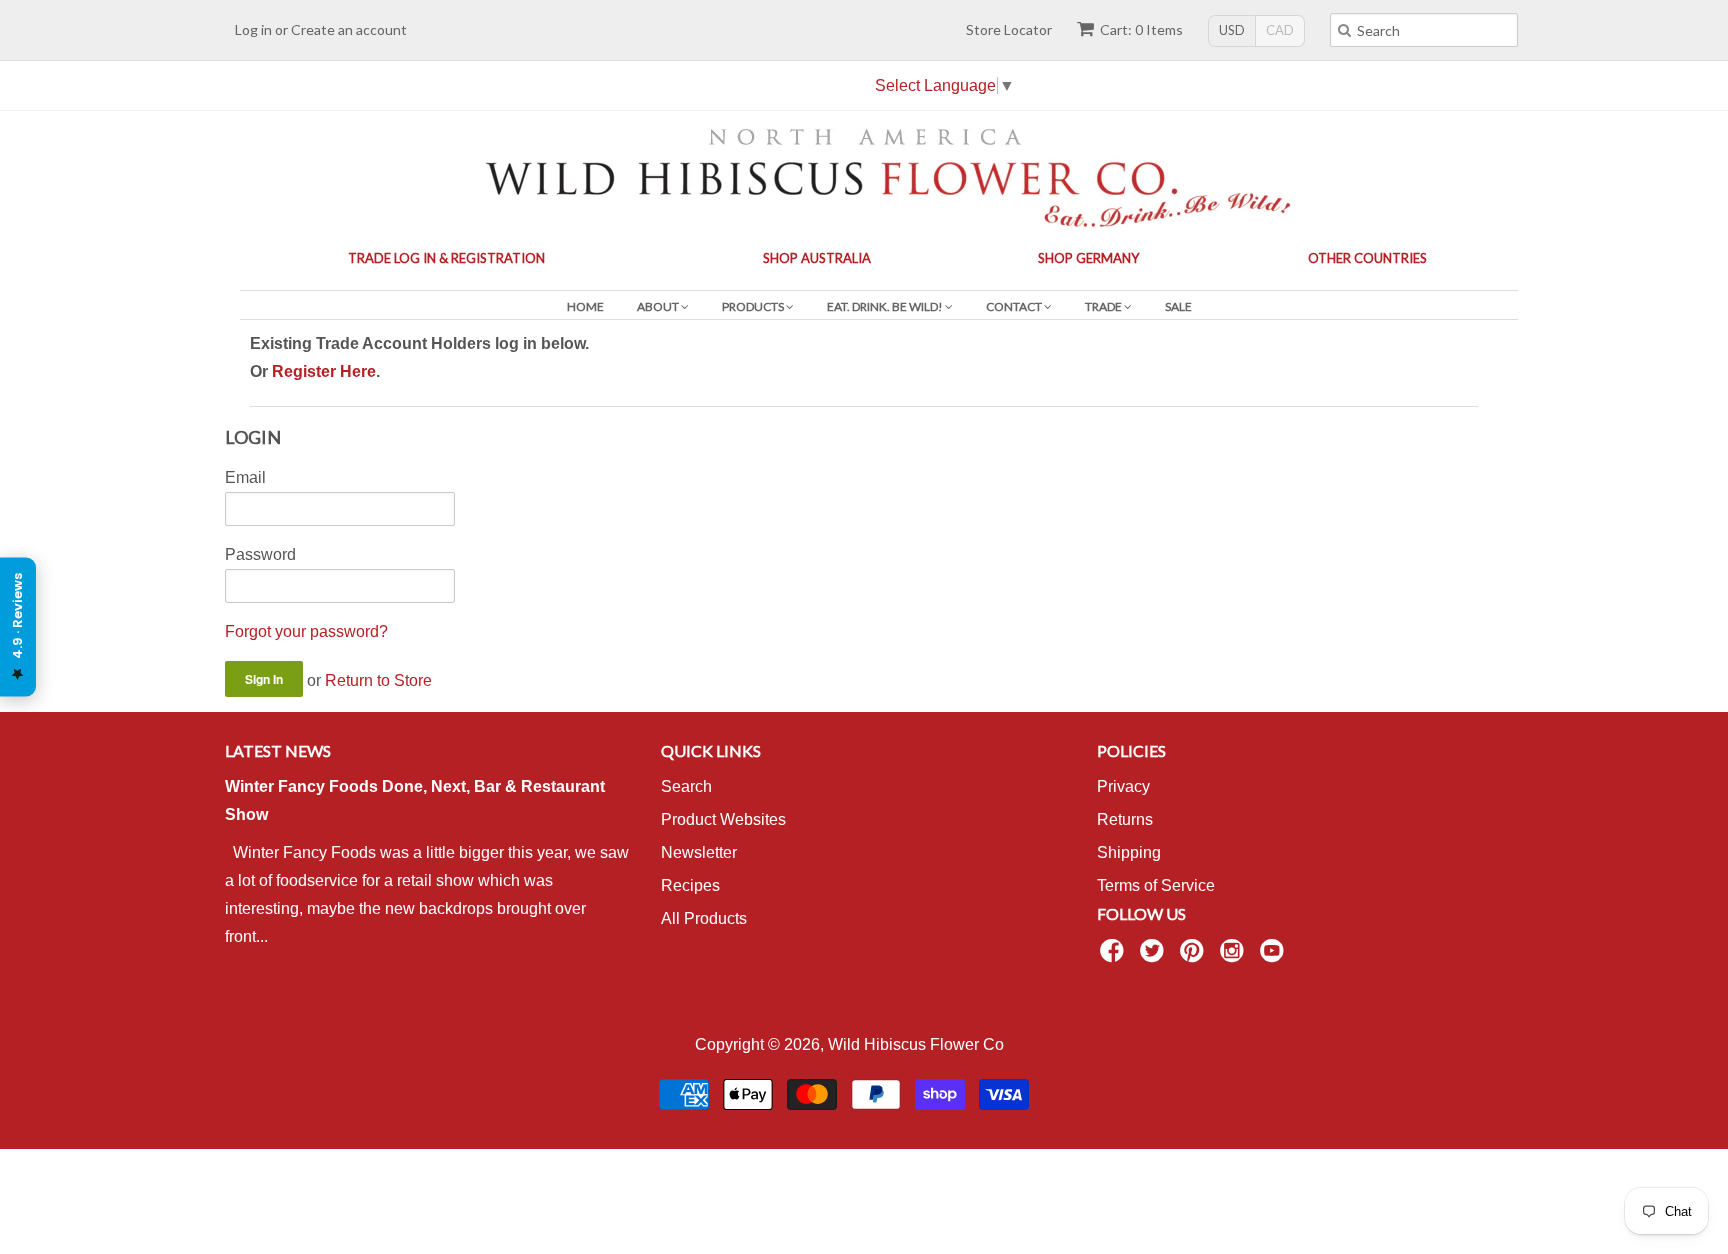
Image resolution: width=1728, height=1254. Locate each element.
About (659, 306)
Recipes (690, 885)
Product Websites (723, 819)
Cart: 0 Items (1141, 29)
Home (585, 306)
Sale (1178, 306)
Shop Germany (1088, 258)
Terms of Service (1156, 885)
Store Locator (1009, 29)
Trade (1104, 306)
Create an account (349, 29)
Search (686, 786)
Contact (1015, 306)
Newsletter (699, 852)
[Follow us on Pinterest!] (1195, 956)
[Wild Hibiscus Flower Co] (864, 175)
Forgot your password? (306, 631)
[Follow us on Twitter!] (1155, 956)
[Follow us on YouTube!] (1275, 956)
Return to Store (378, 680)
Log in (253, 29)
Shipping (1129, 852)
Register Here (324, 371)
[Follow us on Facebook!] (1115, 956)
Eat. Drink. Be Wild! (886, 306)
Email (245, 477)
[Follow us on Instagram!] (1235, 956)
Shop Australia (817, 258)
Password (260, 554)
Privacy (1123, 786)
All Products (704, 918)
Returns (1125, 819)
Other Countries (1367, 258)
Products (754, 306)
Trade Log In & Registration (446, 258)
